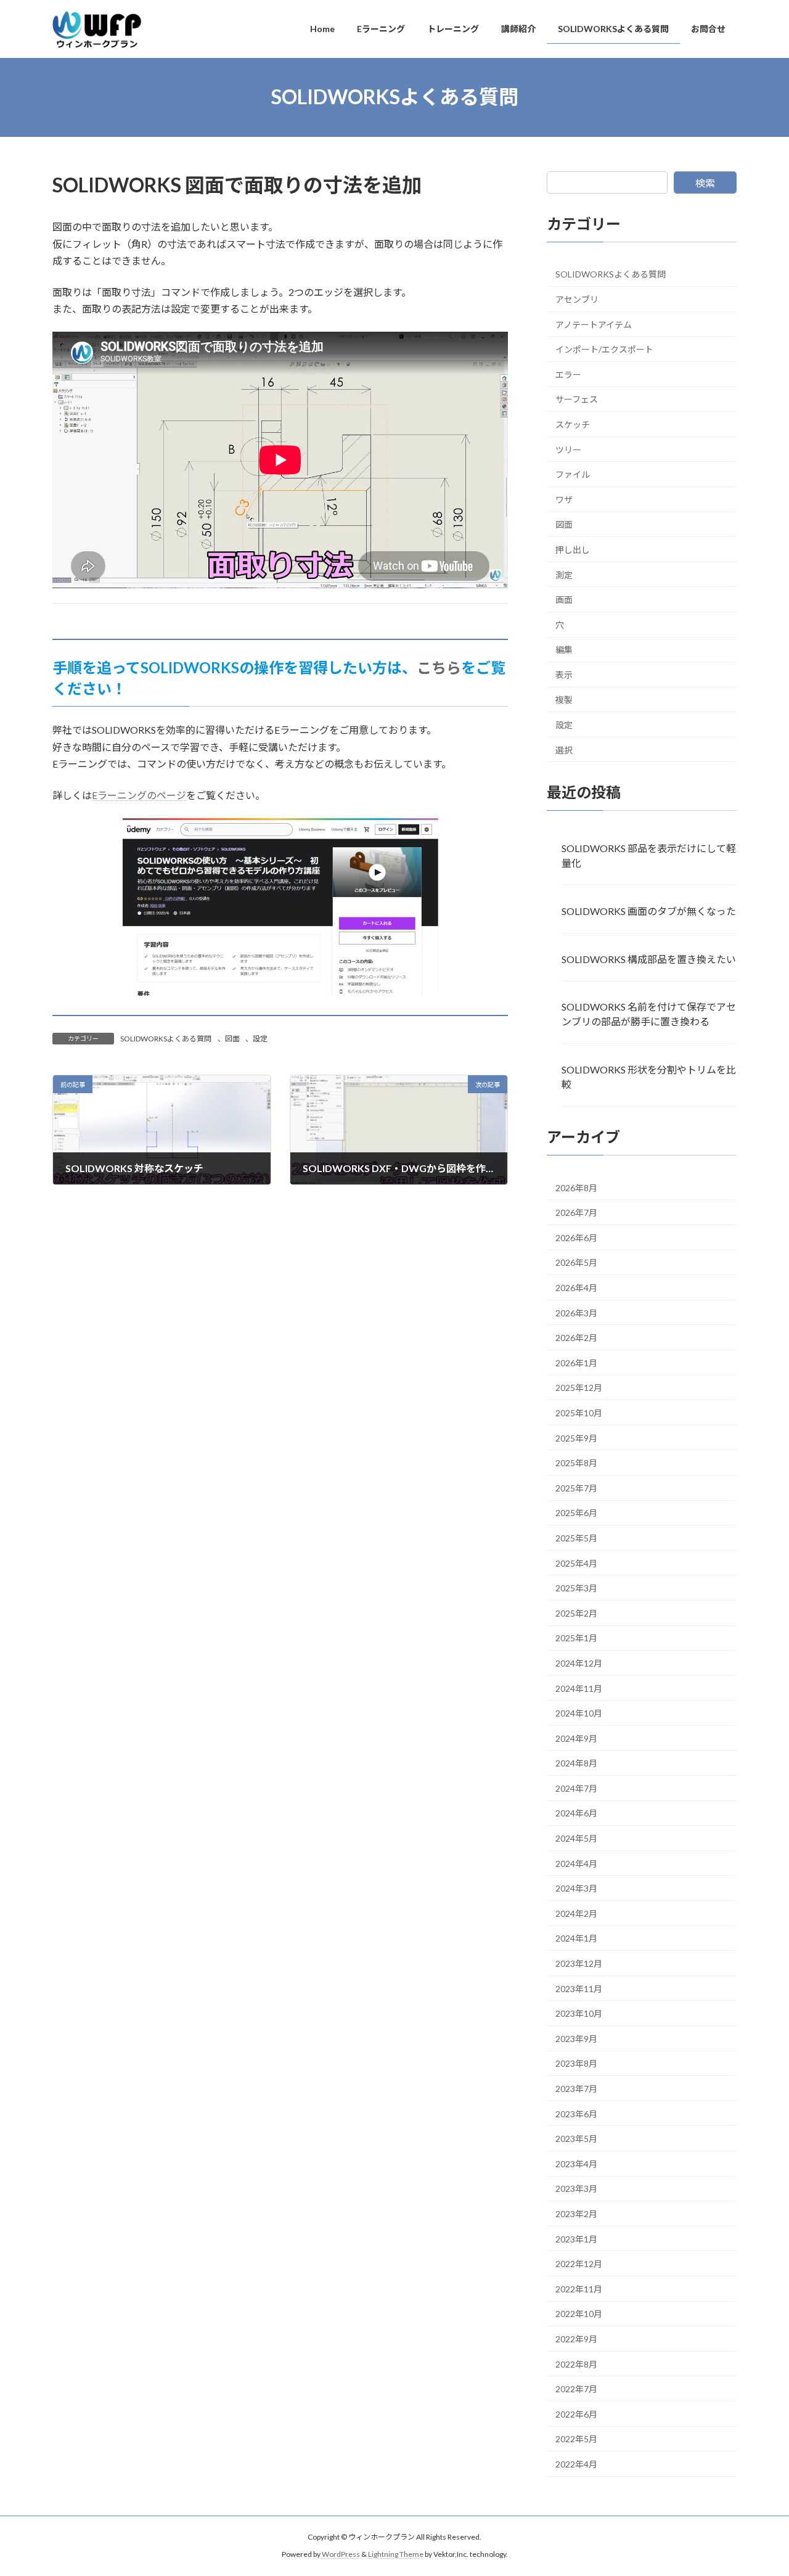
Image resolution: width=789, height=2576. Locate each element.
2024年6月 (576, 1813)
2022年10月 (579, 2314)
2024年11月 (579, 1688)
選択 (564, 749)
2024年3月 (576, 1888)
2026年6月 (576, 1237)
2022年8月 (576, 2364)
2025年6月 (576, 1513)
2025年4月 (576, 1563)
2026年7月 (576, 1212)
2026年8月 (576, 1187)
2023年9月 (576, 2038)
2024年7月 (576, 1788)
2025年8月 (576, 1463)
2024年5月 (576, 1838)
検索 (705, 183)
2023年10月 (579, 2013)
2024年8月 (576, 1763)
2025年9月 (576, 1438)
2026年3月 (576, 1312)
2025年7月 (576, 1487)
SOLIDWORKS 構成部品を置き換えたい (649, 958)
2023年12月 (579, 1963)
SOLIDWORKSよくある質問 (166, 1039)
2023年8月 (576, 2063)
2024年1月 (576, 1938)
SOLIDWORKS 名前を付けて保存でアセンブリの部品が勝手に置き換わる (649, 1014)
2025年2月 (576, 1613)
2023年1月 (576, 2238)
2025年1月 (576, 1638)
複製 (564, 699)
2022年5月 (576, 2439)
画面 (564, 600)
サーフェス (577, 399)
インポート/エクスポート (604, 349)
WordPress (341, 2555)
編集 (564, 650)
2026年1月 (576, 1362)
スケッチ (573, 425)
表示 (564, 674)
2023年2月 (576, 2214)
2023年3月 (576, 2188)
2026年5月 (576, 1262)
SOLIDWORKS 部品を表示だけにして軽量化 (649, 855)
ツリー (568, 449)
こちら (439, 667)
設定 (260, 1039)
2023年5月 (576, 2139)
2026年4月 (576, 1288)
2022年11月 (579, 2288)
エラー (568, 374)
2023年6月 (576, 2113)
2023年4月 (576, 2163)
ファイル (573, 474)
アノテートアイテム (594, 324)
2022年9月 (576, 2339)
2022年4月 (576, 2464)
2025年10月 (579, 1413)
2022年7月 (576, 2389)
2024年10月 (579, 1713)
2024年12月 (579, 1663)
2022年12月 (579, 2264)
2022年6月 (576, 2414)
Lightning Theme (396, 2555)
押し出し (573, 550)
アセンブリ (577, 299)
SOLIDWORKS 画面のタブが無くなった (649, 910)
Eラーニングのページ (139, 795)
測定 (564, 574)
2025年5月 (576, 1538)
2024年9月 (576, 1738)
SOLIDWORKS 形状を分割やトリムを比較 (649, 1077)
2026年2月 (576, 1338)
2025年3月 (576, 1588)
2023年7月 (576, 2089)
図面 (232, 1039)
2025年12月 (579, 1388)
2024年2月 (576, 1913)
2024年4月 (576, 1863)
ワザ (564, 499)
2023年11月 (579, 1988)
